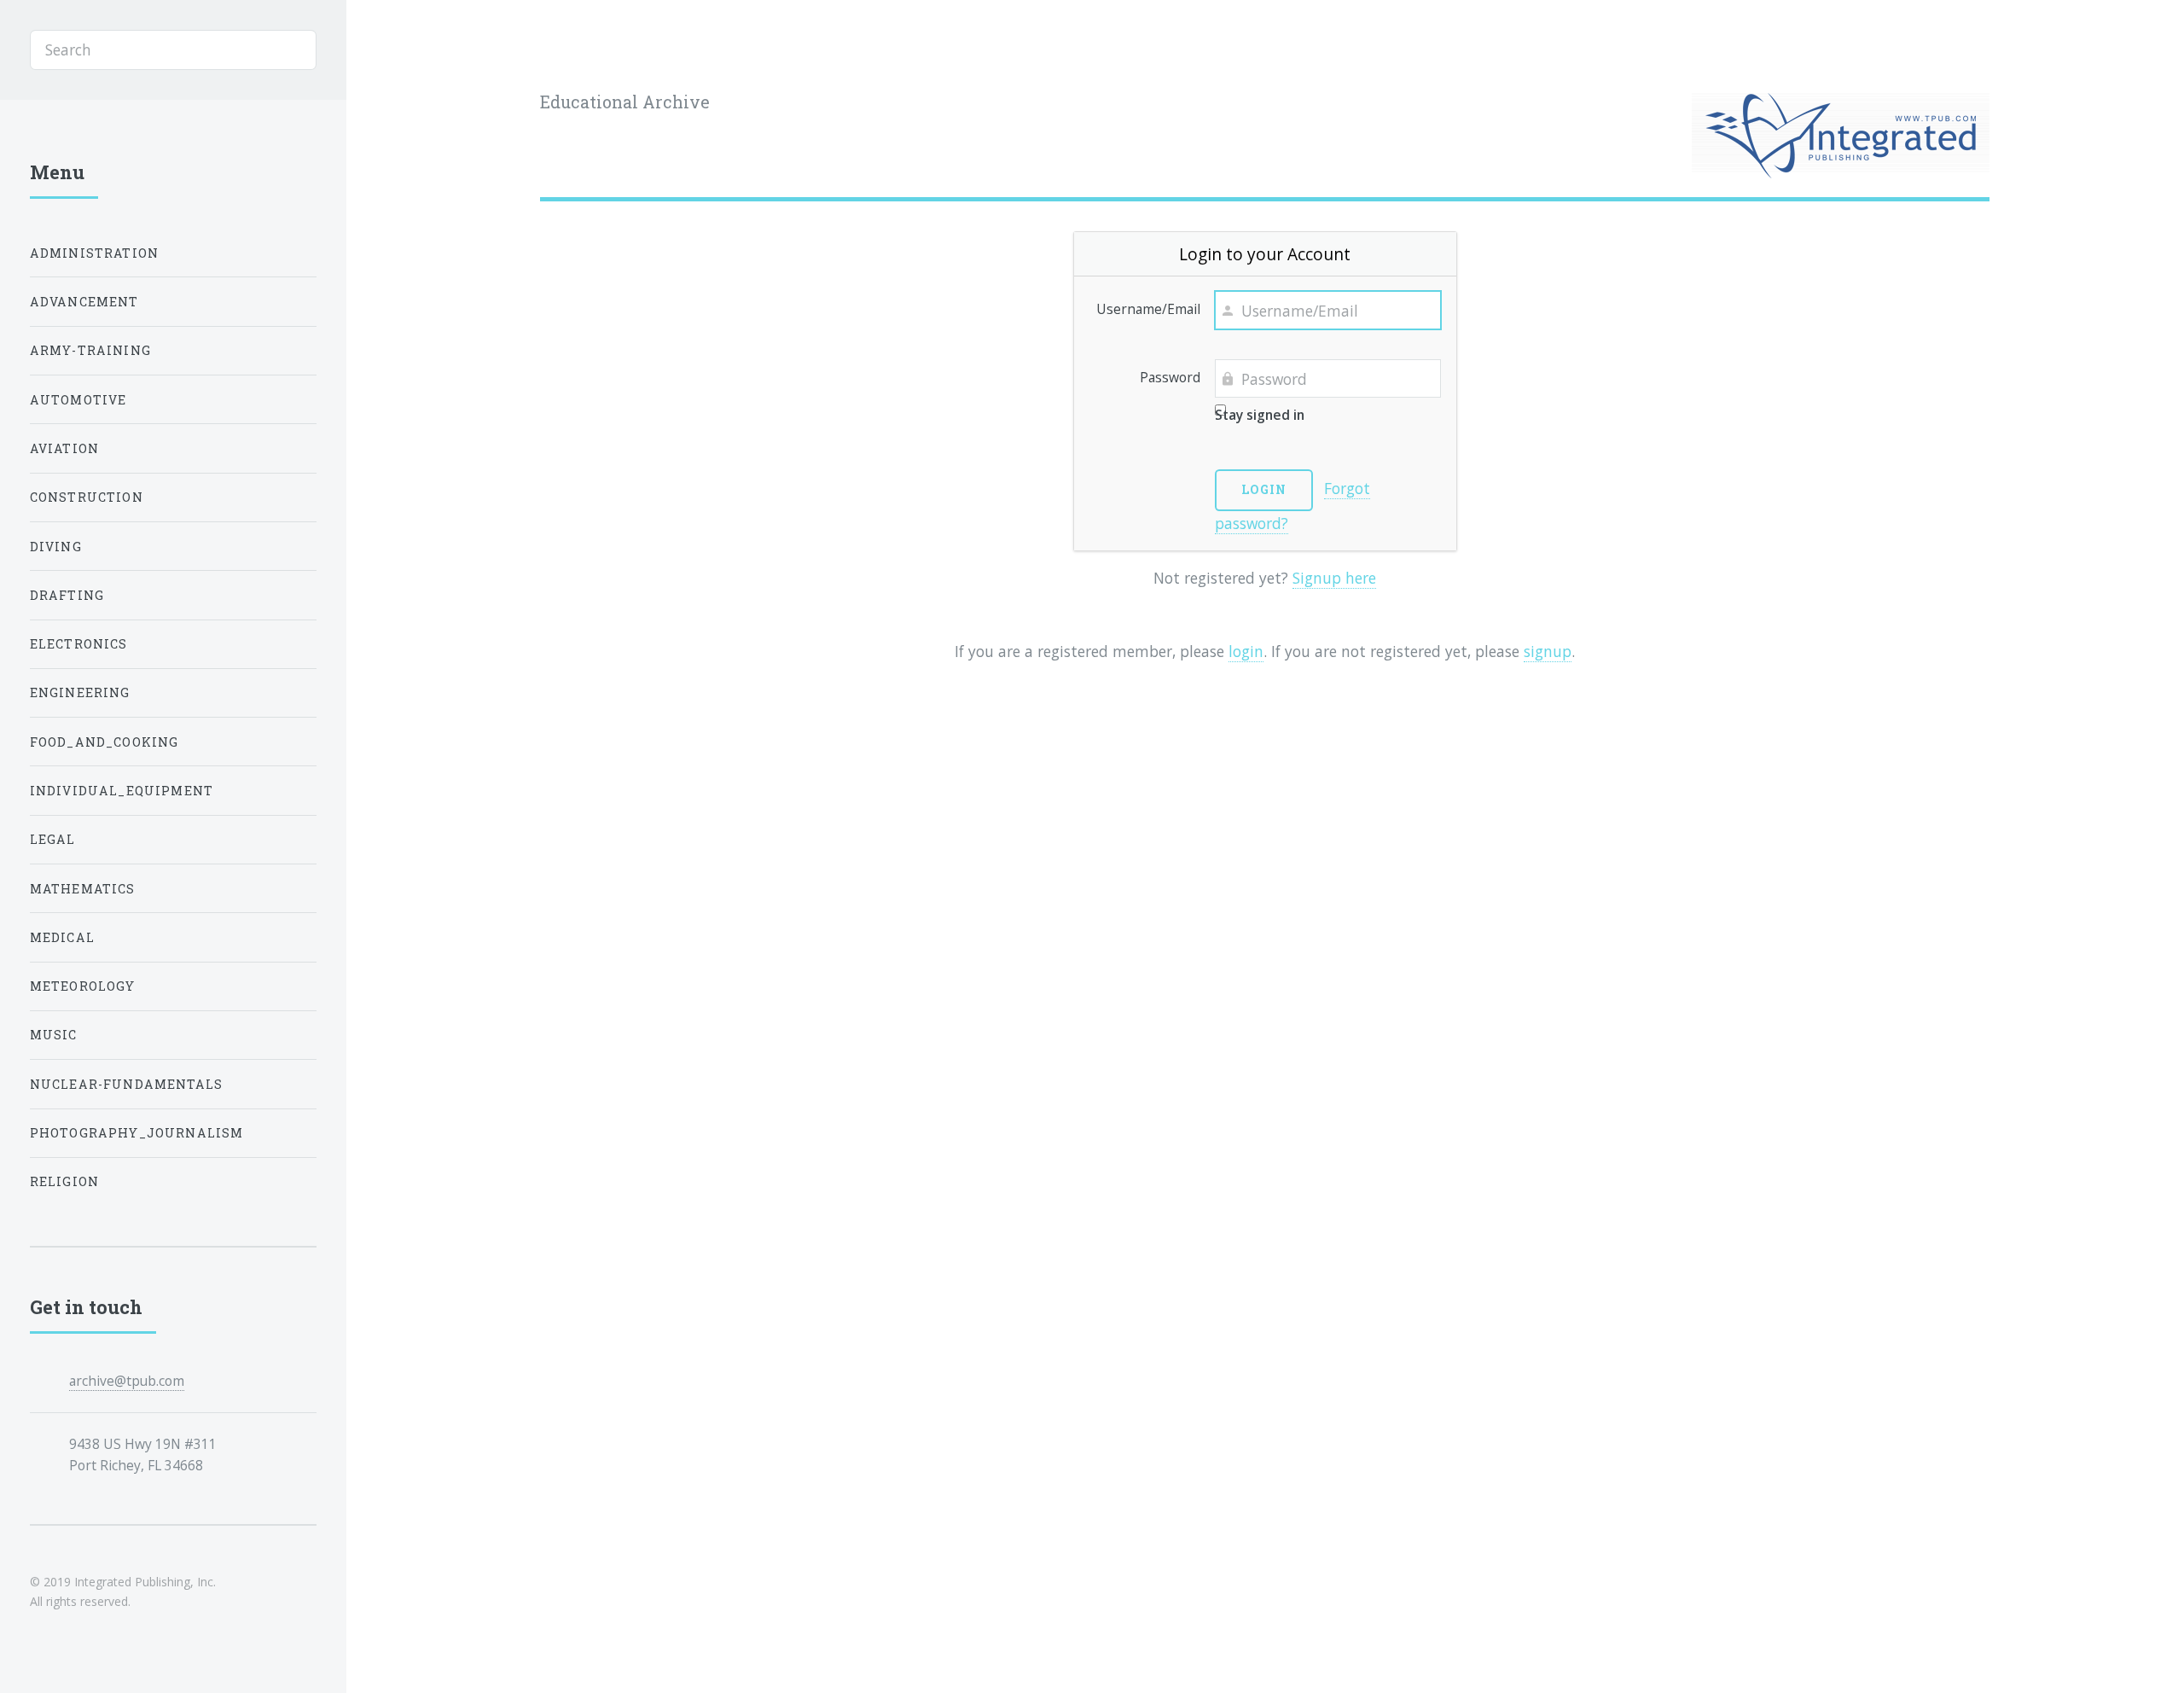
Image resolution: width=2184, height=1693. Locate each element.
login (1246, 651)
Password (1170, 377)
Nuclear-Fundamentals (126, 1084)
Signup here (1334, 578)
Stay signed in (1260, 415)
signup (1548, 651)
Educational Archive (625, 102)
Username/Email (1148, 309)
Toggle (386, 50)
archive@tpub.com (127, 1381)
